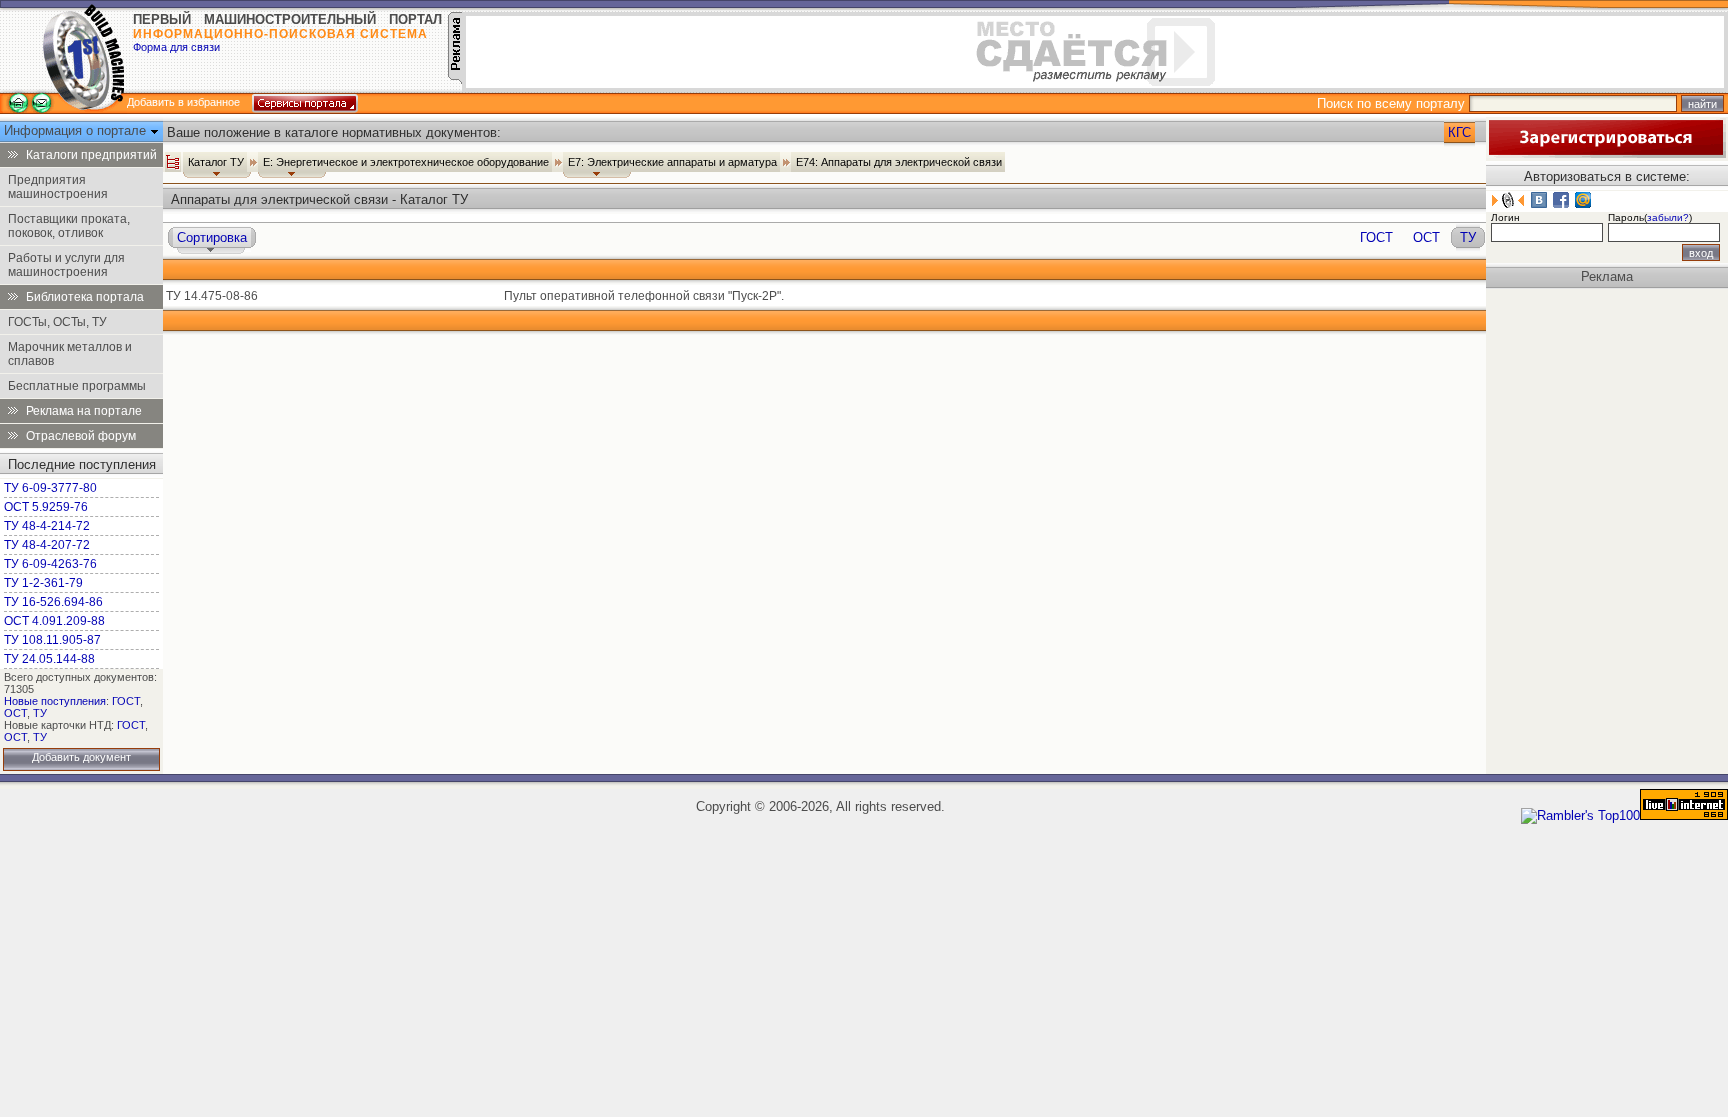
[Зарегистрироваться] (1606, 153)
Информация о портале (77, 130)
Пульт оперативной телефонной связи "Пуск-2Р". (644, 296)
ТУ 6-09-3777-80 (50, 488)
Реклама (1607, 276)
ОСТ (15, 713)
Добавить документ (81, 757)
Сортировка (212, 237)
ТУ (40, 713)
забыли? (1668, 217)
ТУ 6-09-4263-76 (50, 564)
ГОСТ (126, 701)
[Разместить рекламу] (455, 79)
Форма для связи (176, 47)
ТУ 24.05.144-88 (49, 659)
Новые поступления (55, 701)
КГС (1459, 132)
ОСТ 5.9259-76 (46, 507)
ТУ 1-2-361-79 (43, 583)
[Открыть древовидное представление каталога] (173, 162)
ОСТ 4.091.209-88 (54, 621)
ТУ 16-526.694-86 (53, 602)
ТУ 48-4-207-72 (47, 545)
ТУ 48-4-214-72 (47, 526)
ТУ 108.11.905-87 (52, 640)
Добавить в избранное (183, 102)
